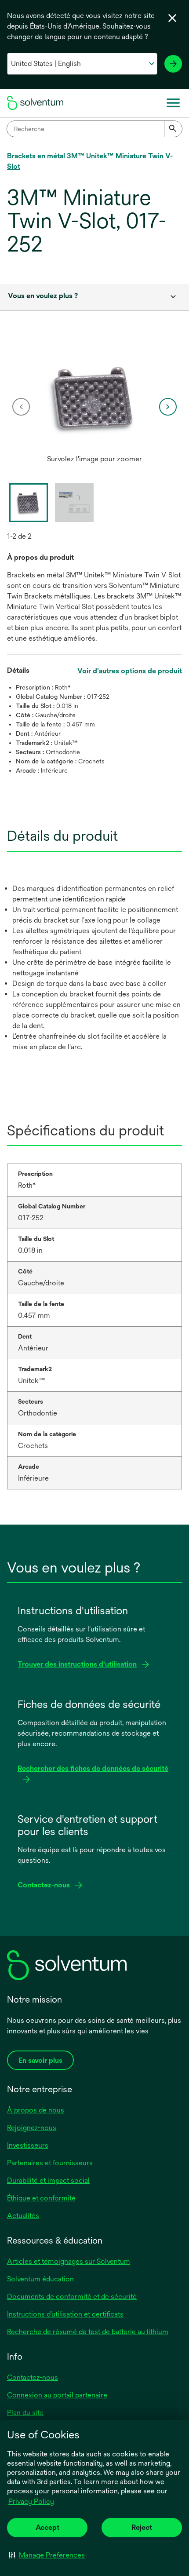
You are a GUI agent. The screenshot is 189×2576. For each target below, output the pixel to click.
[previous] (21, 407)
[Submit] (173, 129)
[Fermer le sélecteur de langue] (172, 18)
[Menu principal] (173, 103)
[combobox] (94, 129)
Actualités (23, 2216)
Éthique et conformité (41, 2198)
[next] (168, 407)
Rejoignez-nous (32, 2128)
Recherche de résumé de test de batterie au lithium (88, 2332)
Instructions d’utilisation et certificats (65, 2314)
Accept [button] (47, 2527)
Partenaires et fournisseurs (50, 2163)
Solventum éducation (40, 2279)
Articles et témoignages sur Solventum (69, 2261)
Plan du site (25, 2413)
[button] (47, 2555)
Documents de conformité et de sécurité (72, 2297)
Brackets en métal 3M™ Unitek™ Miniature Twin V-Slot (90, 161)
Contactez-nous (33, 2377)
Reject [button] (142, 2527)
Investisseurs (28, 2145)
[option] (94, 407)
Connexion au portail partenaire (57, 2395)
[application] (94, 398)
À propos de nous (36, 2110)
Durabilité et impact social (48, 2180)
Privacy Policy (31, 2501)
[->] (173, 64)
